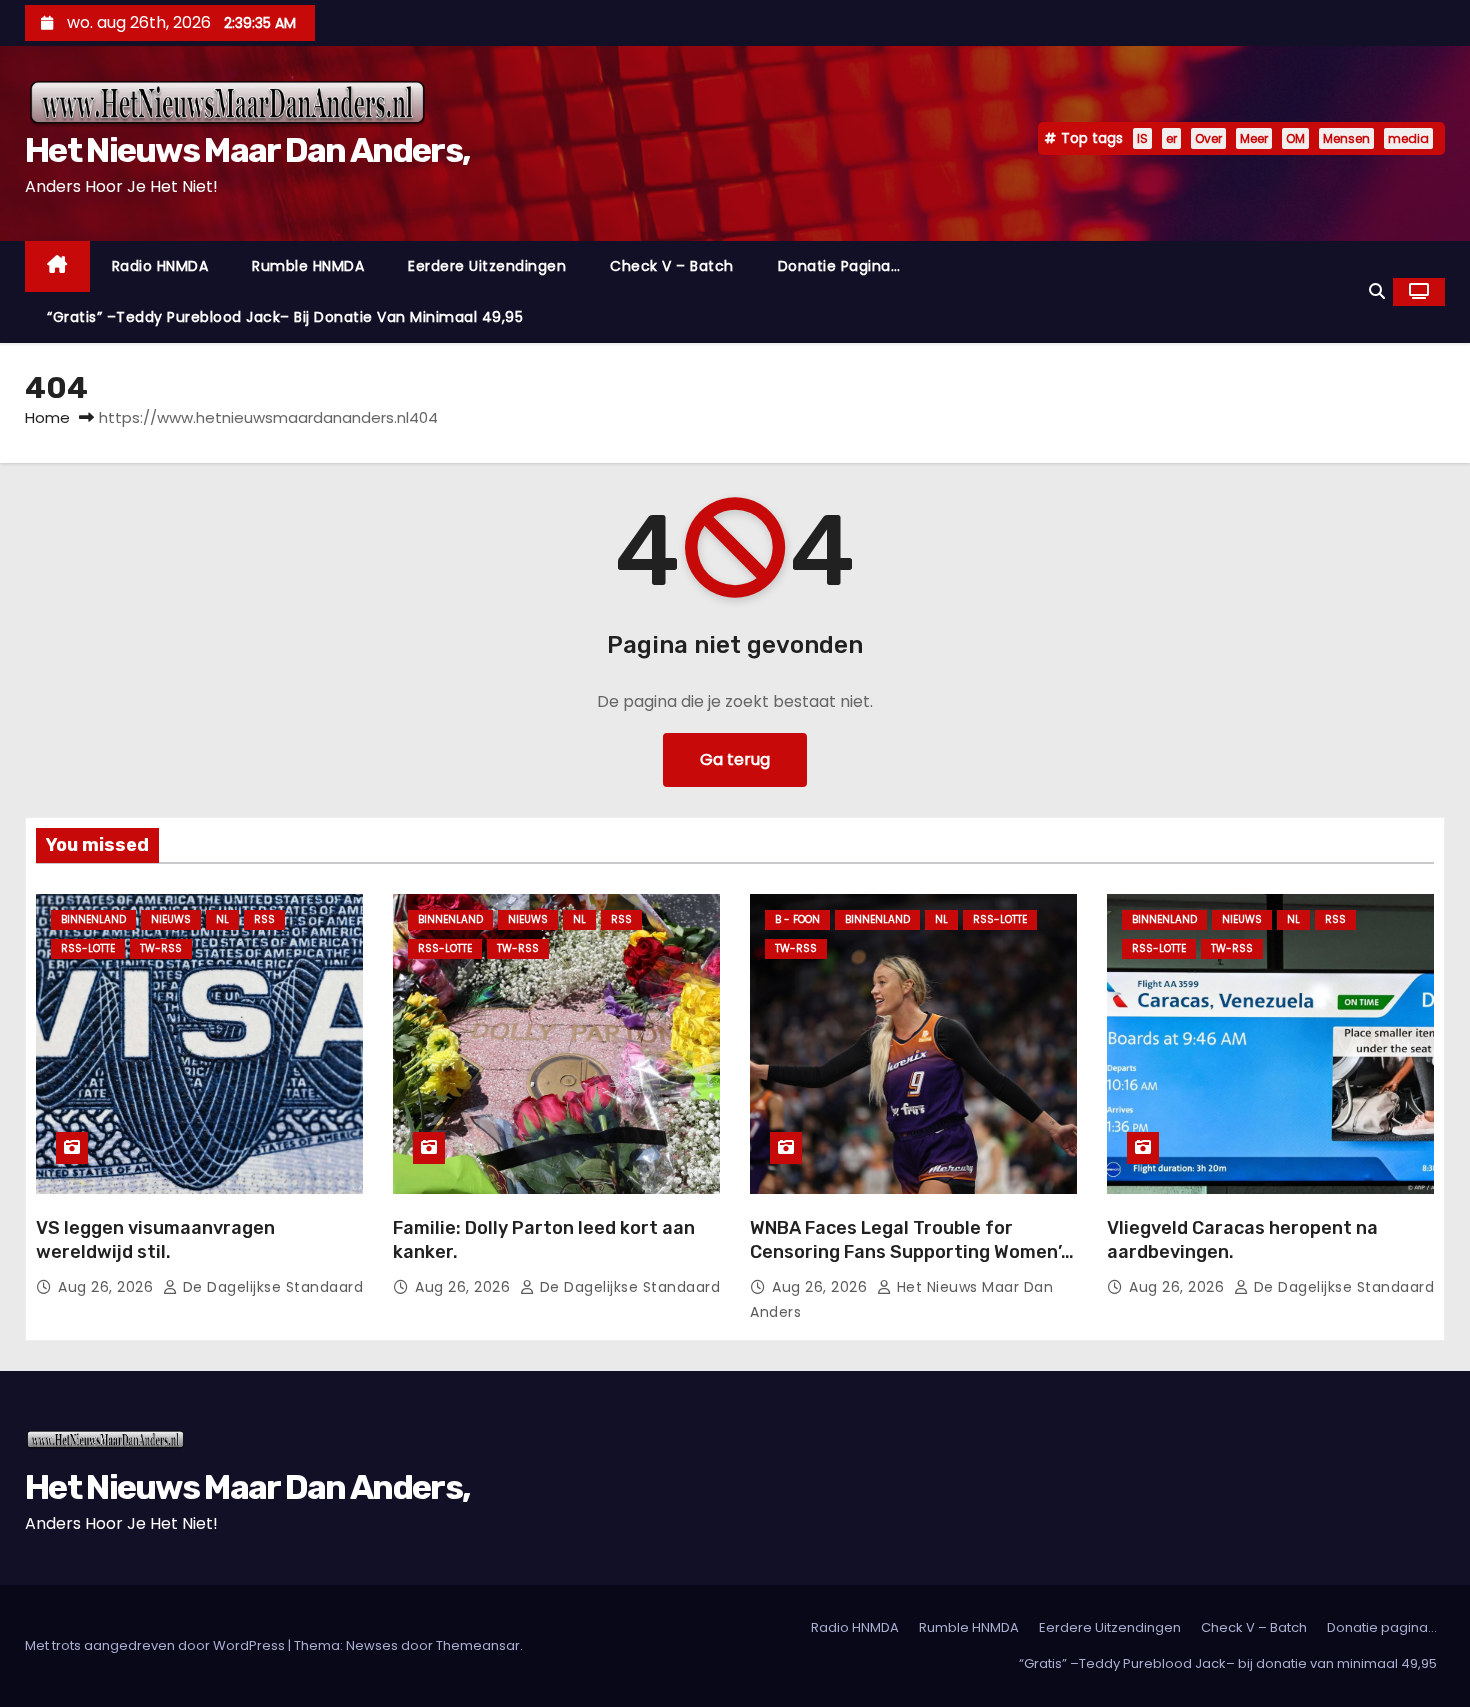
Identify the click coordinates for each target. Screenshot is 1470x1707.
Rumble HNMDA (308, 266)
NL (222, 919)
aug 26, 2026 (108, 1287)
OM (1295, 138)
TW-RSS (161, 948)
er (1171, 138)
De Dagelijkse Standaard (270, 1287)
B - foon (797, 919)
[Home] (57, 266)
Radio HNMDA (160, 266)
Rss (264, 919)
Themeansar (478, 1645)
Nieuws (171, 919)
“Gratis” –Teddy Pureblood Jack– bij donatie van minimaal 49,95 (285, 317)
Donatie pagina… (839, 266)
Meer (1254, 138)
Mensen (1346, 138)
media (1408, 138)
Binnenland (93, 919)
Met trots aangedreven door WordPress (156, 1645)
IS (1142, 138)
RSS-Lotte (88, 948)
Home (47, 417)
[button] (1377, 291)
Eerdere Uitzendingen (487, 266)
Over (1208, 138)
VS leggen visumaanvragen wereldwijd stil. (155, 1240)
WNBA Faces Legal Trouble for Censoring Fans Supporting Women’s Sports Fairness (910, 1252)
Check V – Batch (672, 266)
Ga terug (735, 759)
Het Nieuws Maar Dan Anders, (247, 150)
